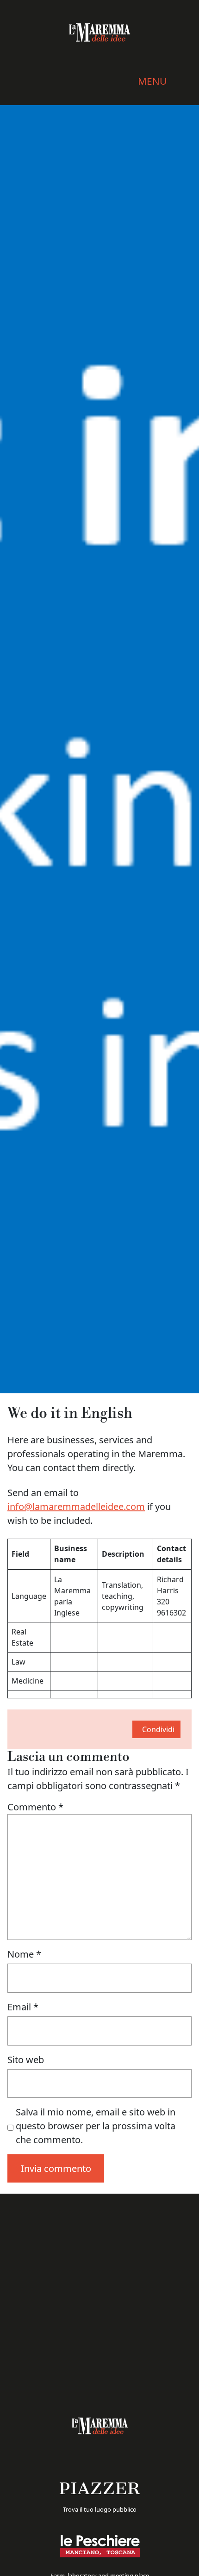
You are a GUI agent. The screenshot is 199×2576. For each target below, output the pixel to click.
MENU (152, 81)
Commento (35, 1807)
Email (23, 2007)
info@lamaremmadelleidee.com (76, 1506)
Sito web (26, 2060)
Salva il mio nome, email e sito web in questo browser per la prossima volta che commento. (96, 2126)
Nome (24, 1954)
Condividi (158, 1729)
